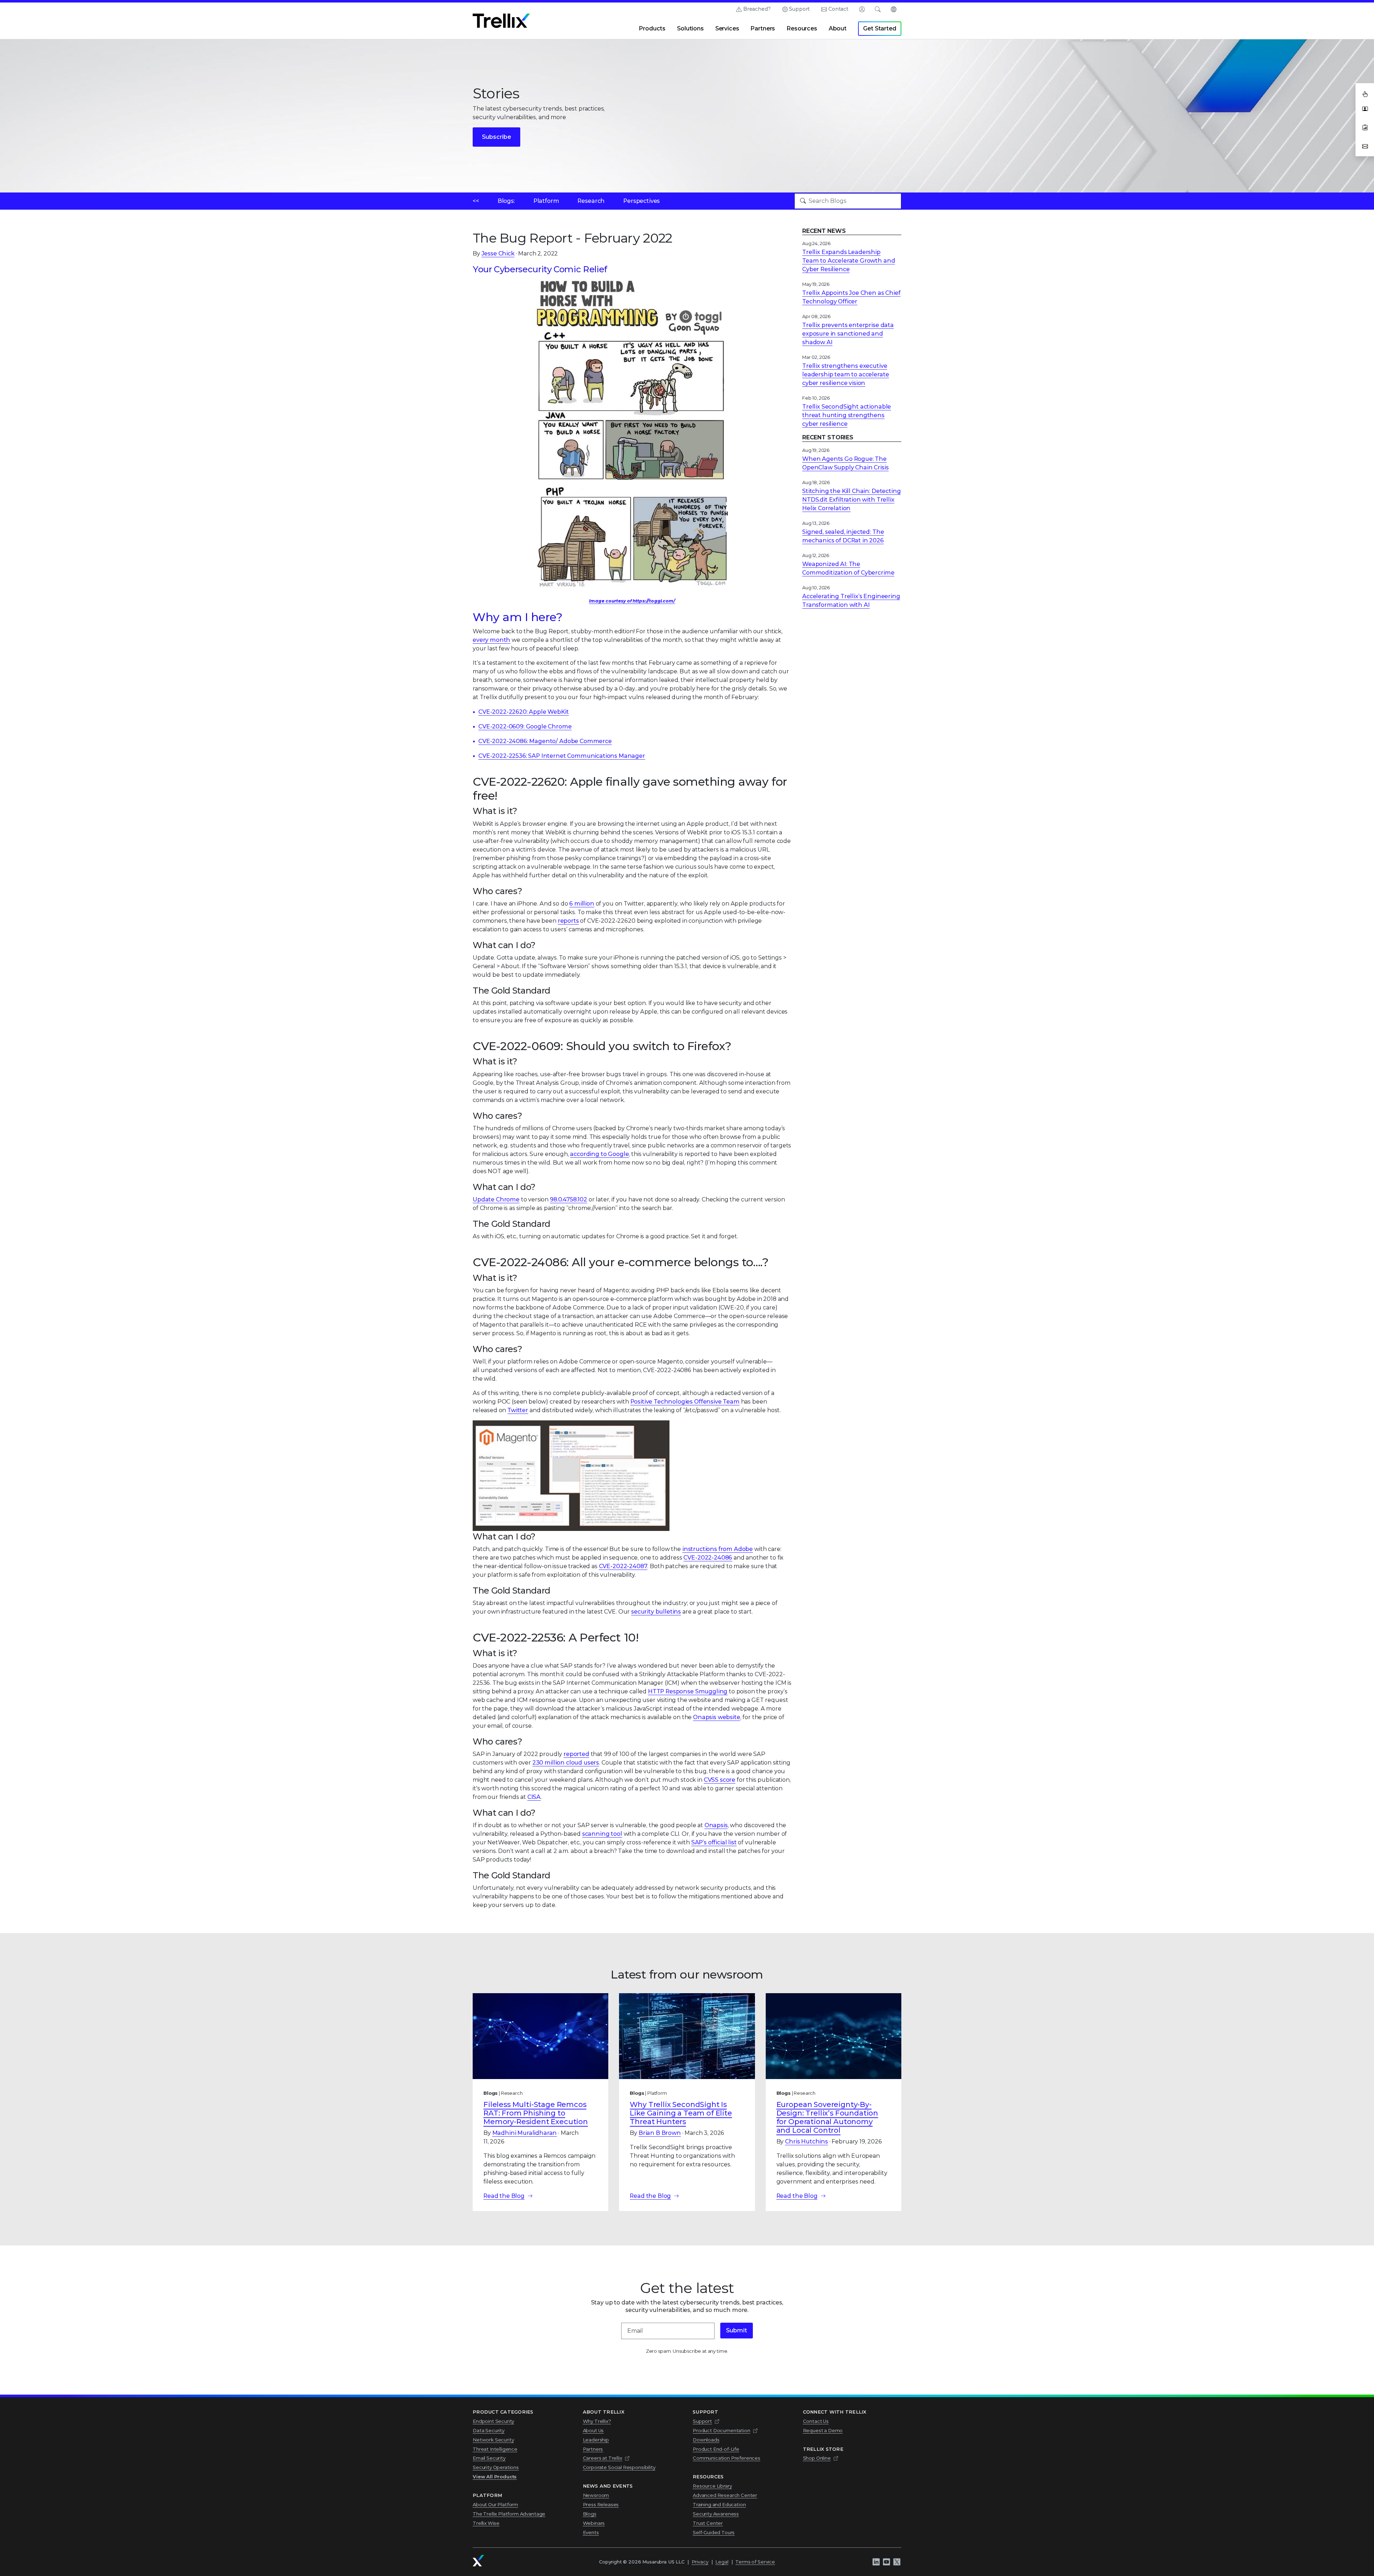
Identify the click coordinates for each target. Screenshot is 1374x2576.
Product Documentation (722, 2430)
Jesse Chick (498, 253)
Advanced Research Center (725, 2495)
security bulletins (656, 1612)
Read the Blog (504, 2196)
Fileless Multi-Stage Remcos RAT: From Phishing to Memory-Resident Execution (536, 2113)
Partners (763, 28)
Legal (722, 2562)
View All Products (495, 2477)
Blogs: (506, 201)
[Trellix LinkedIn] (876, 2562)
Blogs (590, 2514)
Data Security (489, 2430)
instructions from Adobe (718, 1549)
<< (476, 201)
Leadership (596, 2440)
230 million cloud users (566, 1763)
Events (591, 2532)
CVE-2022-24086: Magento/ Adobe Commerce (545, 741)
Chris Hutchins (807, 2141)
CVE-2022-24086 (708, 1558)
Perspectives (642, 201)
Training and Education (719, 2504)
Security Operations (496, 2467)
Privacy (700, 2562)
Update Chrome (496, 1199)
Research (591, 201)
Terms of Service (755, 2562)
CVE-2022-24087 (623, 1566)
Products (652, 28)
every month (491, 640)
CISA (534, 1797)
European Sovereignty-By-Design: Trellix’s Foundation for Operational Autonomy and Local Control (827, 2117)
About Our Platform (495, 2504)
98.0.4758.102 (569, 1199)
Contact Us (816, 2421)
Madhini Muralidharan (525, 2133)
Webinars (594, 2523)
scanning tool (602, 1834)
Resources (802, 28)
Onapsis (716, 1825)
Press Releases (601, 2504)
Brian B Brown (660, 2133)
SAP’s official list (714, 1842)
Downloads (706, 2440)
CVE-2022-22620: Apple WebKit (524, 712)
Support (799, 9)
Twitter (518, 1410)
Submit (737, 2330)
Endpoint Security (493, 2421)
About (838, 28)
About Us (593, 2430)
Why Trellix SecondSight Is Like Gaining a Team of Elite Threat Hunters (681, 2113)
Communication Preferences (727, 2458)
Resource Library (712, 2486)
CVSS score (720, 1780)
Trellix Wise (486, 2523)
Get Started (880, 28)
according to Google (599, 1154)
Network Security (493, 2440)
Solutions (690, 28)
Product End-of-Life (716, 2449)
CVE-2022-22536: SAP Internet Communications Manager (562, 756)
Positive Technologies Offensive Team (685, 1402)
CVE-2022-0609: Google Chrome (525, 726)
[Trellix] (478, 2561)
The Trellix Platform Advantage (509, 2514)
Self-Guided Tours (714, 2532)
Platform (546, 201)
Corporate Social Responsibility (619, 2467)
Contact (838, 9)
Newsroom (596, 2495)
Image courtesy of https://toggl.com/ (632, 601)
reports (568, 921)
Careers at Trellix (603, 2458)
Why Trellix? (597, 2421)
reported (576, 1754)
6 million (582, 904)
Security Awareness (716, 2514)
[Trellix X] (897, 2562)
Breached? (757, 9)
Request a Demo (823, 2430)
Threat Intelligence (495, 2449)
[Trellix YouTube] (886, 2562)
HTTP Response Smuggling (688, 1691)
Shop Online (817, 2458)
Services (727, 28)
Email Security (489, 2458)
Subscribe (496, 137)
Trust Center (708, 2523)
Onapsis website (717, 1717)
